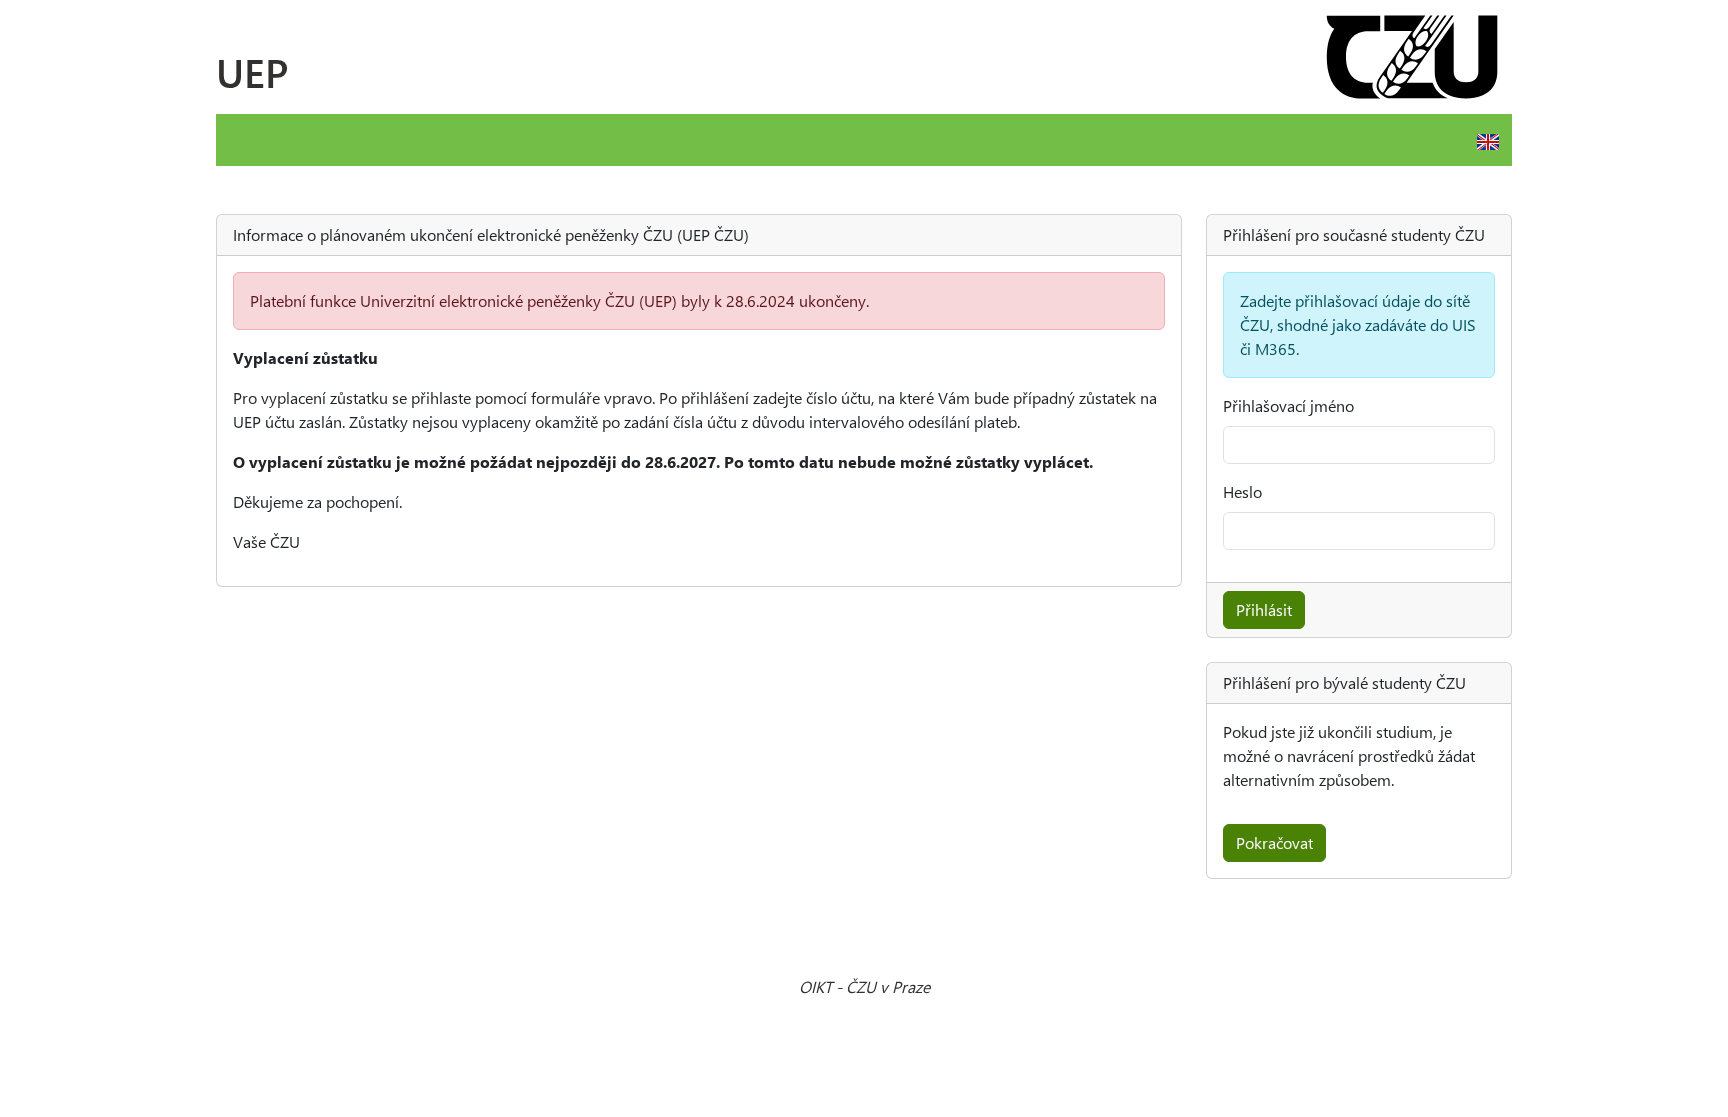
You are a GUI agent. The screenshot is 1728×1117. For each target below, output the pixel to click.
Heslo (1242, 491)
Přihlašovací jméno (1288, 405)
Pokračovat (1274, 842)
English (1488, 142)
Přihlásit (1264, 609)
